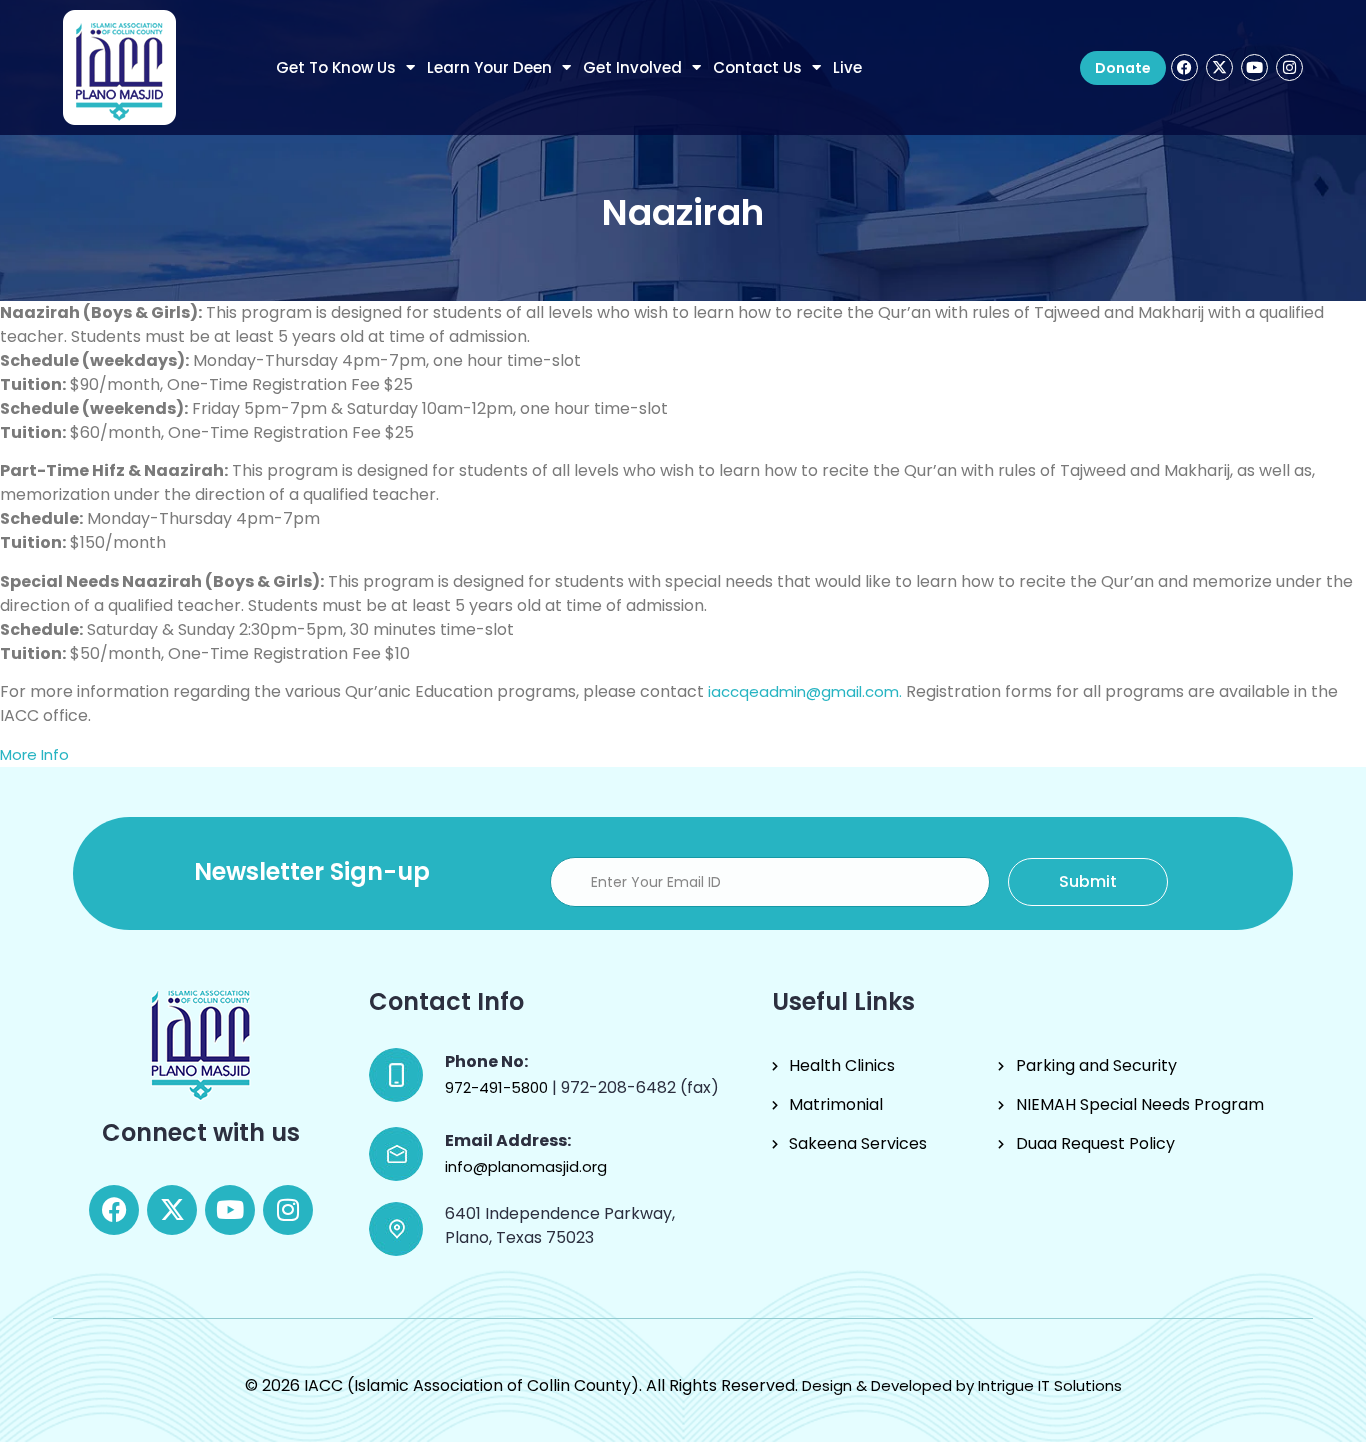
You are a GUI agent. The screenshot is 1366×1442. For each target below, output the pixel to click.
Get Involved (632, 67)
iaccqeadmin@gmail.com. (805, 691)
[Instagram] (1289, 67)
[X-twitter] (1219, 67)
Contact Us (757, 67)
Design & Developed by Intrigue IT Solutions (962, 1385)
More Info (34, 754)
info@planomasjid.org (526, 1166)
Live (847, 67)
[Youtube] (1254, 67)
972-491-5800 (498, 1087)
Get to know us (336, 67)
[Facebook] (1184, 67)
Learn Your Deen (489, 67)
